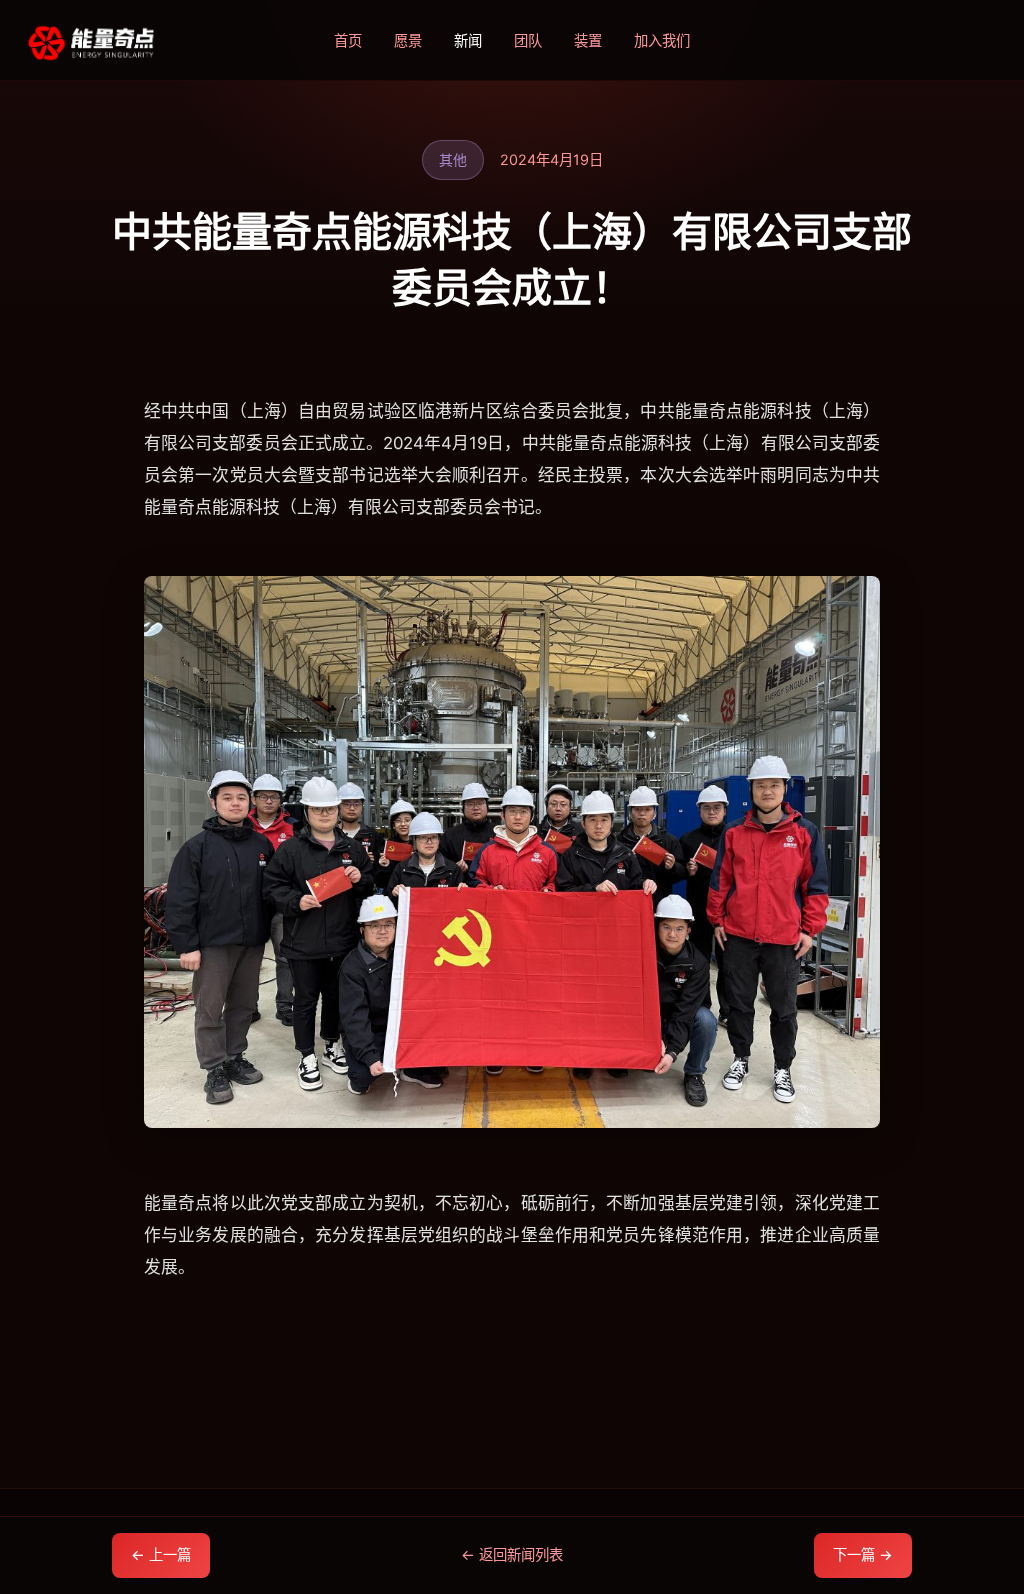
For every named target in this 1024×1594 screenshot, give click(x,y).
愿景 (408, 40)
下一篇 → (863, 1554)
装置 (588, 40)
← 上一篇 (161, 1554)
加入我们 (662, 40)
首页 (348, 40)
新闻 (468, 40)
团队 (528, 40)
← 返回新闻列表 (512, 1554)
